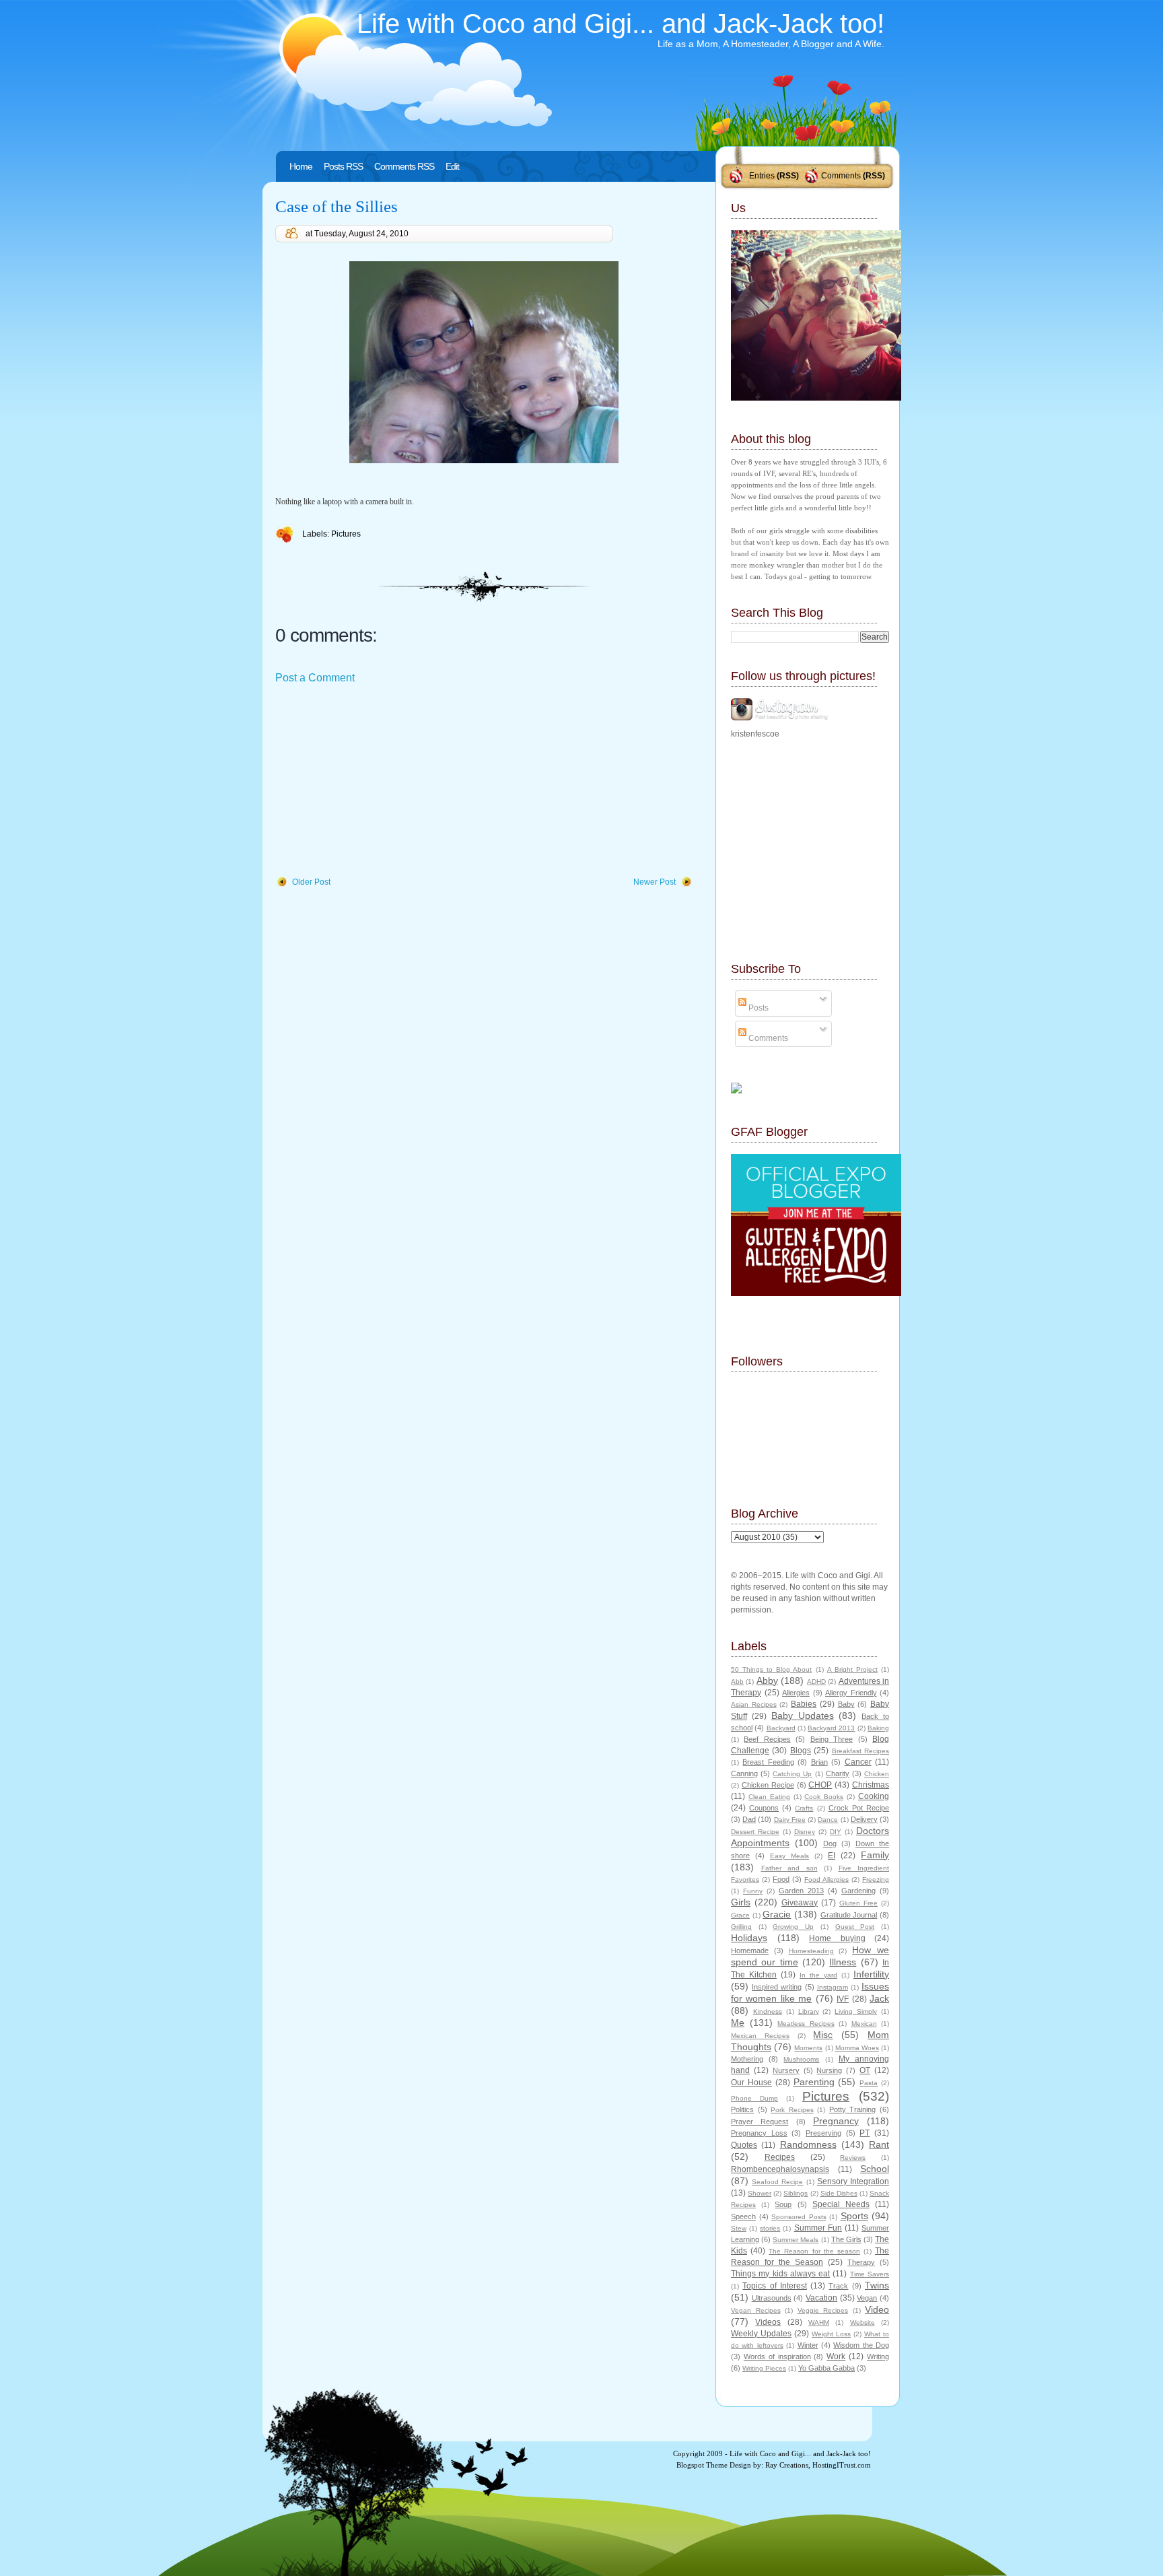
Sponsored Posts (799, 2217)
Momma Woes (857, 2048)
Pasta (869, 2083)
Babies (804, 1704)
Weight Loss (831, 2334)
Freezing (876, 1879)
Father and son (789, 1868)
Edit (452, 166)
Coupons (764, 1808)
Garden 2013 (801, 1891)
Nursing (829, 2070)
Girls (741, 1902)
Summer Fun (818, 2228)
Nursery (786, 2070)
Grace (740, 1915)
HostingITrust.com (842, 2465)
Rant (879, 2144)
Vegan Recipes (756, 2310)
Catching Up (792, 1774)
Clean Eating (769, 1797)
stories (770, 2228)
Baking (878, 1728)
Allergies (796, 1693)
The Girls (846, 2239)
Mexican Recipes (760, 2036)
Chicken (877, 1774)
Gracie (777, 1914)
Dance (828, 1820)
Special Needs (841, 2204)
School (875, 2169)
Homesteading (811, 1951)
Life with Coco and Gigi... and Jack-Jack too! (621, 24)
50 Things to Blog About (771, 1669)
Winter (808, 2345)
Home (301, 166)
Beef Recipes (767, 1739)
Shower (760, 2193)
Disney (805, 1832)
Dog (830, 1843)
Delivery (864, 1819)
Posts (757, 1008)
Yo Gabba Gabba (826, 2368)
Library (809, 2011)
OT (865, 2070)
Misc (823, 2035)
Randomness (808, 2144)
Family (875, 1855)
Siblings (796, 2193)
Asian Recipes (754, 1704)
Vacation (821, 2298)
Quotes (744, 2145)
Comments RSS (404, 166)
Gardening (858, 1891)
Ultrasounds (772, 2298)
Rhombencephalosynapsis (780, 2169)
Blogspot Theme (702, 2465)
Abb (737, 1682)
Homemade (750, 1951)
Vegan (867, 2298)
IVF (843, 1999)
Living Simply (856, 2011)
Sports (854, 2216)
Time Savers (870, 2274)
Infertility (871, 1974)
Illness (843, 1962)
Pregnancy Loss (759, 2133)
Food (781, 1879)
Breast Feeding (768, 1762)
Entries (762, 176)
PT (865, 2133)
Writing (878, 2357)
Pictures (346, 534)
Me (738, 2023)
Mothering (747, 2059)
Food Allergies (826, 1879)
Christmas (871, 1785)
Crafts (804, 1808)
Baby (846, 1704)
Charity (838, 1773)
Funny (753, 1891)
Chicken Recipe (768, 1785)
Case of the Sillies (337, 206)
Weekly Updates (761, 2334)
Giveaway (800, 1903)
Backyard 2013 (831, 1728)
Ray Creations (787, 2465)
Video (877, 2309)
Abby (767, 1681)
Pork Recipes (792, 2110)
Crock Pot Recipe (859, 1808)
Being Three (832, 1739)
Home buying (837, 1938)
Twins (877, 2285)
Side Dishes (839, 2193)
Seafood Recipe (777, 2182)
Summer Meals (796, 2240)
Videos (768, 2322)
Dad (749, 1819)
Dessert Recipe (755, 1832)
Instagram (833, 1987)
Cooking (874, 1796)
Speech (743, 2216)
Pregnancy (836, 2121)
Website (862, 2323)
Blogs (801, 1751)
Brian (819, 1762)
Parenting (814, 2082)
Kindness (768, 2011)
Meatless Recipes (806, 2024)
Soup (783, 2204)
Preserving (823, 2133)
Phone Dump (754, 2098)
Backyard (781, 1728)
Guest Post (855, 1927)
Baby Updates (803, 1716)
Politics (742, 2109)
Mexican (864, 2024)
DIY (836, 1832)
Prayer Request (760, 2122)
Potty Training (853, 2109)
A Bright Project (852, 1669)
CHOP (820, 1785)
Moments (808, 2048)
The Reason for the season (814, 2251)
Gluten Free (858, 1903)
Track (838, 2286)
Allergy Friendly (851, 1693)
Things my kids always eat (780, 2274)
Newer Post (655, 882)
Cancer (858, 1762)
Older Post (311, 882)
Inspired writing (777, 1987)
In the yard (818, 1975)
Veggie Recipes (823, 2310)
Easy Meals (789, 1856)
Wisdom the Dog (861, 2345)
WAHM (819, 2323)
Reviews (853, 2158)
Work (836, 2357)
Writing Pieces (764, 2368)
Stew (739, 2228)
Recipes (780, 2157)
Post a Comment (315, 678)
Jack (879, 1998)
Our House (751, 2082)
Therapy (861, 2262)
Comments (841, 176)
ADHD (816, 1682)
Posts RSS (343, 166)
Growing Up (793, 1927)
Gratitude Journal (849, 1915)
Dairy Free (790, 1820)
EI (832, 1856)
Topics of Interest (775, 2286)
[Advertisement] (376, 781)
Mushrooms (801, 2059)
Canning (744, 1773)
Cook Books (824, 1797)
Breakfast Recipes (860, 1751)
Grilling (741, 1927)
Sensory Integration (853, 2181)
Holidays (749, 1938)
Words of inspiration (777, 2357)
